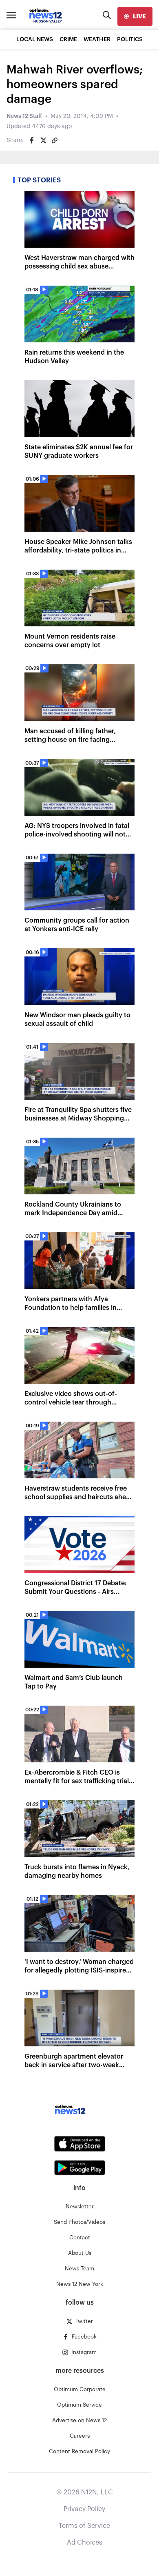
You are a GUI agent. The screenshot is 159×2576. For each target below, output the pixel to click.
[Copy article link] (55, 140)
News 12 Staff (24, 116)
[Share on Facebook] (32, 140)
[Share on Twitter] (43, 140)
